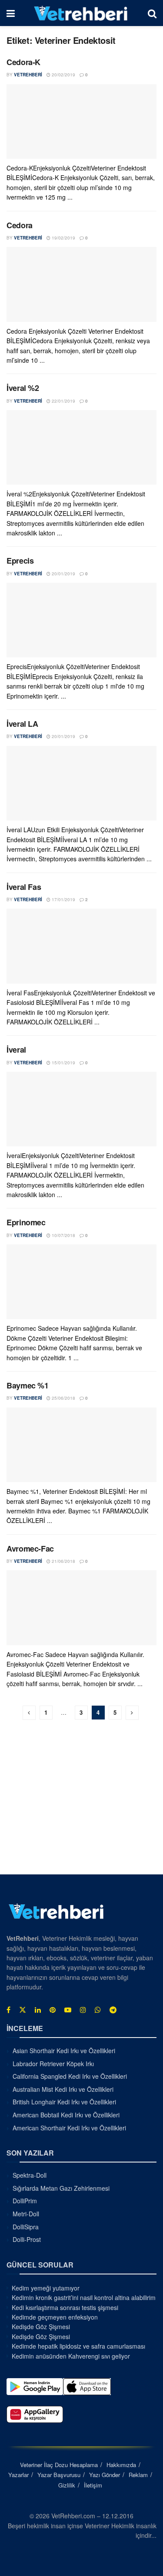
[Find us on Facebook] (8, 2010)
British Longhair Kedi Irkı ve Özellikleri (64, 2102)
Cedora (20, 225)
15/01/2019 (63, 1063)
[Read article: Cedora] (81, 284)
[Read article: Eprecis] (81, 620)
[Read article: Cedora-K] (81, 122)
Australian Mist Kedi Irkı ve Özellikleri (63, 2089)
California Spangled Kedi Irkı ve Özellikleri (70, 2076)
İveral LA (22, 724)
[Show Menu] (11, 13)
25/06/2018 (63, 1398)
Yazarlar (18, 2475)
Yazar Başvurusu (59, 2475)
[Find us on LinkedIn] (38, 2010)
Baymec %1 (28, 1385)
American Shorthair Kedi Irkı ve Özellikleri (69, 2128)
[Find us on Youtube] (68, 2010)
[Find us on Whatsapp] (98, 2010)
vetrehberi (28, 75)
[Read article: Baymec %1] (81, 1445)
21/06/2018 (63, 1561)
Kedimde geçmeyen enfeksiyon (55, 2317)
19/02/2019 (63, 238)
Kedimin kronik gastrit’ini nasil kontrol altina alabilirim (84, 2297)
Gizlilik (67, 2485)
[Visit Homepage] (81, 13)
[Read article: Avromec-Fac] (81, 1608)
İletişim (93, 2485)
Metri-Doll (26, 2214)
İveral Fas (24, 887)
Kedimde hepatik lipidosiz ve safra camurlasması (78, 2346)
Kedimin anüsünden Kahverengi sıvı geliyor (71, 2356)
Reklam (138, 2475)
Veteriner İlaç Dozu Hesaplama (59, 2465)
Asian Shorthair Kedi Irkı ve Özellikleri (64, 2051)
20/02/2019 (63, 75)
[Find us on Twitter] (23, 2010)
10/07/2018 (63, 1235)
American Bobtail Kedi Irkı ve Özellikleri (66, 2115)
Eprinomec (26, 1222)
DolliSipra (26, 2227)
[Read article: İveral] (81, 1109)
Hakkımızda (121, 2465)
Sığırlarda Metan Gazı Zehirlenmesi (61, 2188)
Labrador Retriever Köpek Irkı (53, 2064)
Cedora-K (23, 62)
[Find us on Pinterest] (53, 2010)
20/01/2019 (63, 574)
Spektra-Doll (30, 2175)
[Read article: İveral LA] (81, 783)
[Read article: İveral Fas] (81, 946)
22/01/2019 (63, 401)
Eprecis (20, 561)
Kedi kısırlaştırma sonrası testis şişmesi (65, 2307)
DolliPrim (25, 2201)
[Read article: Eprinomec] (81, 1282)
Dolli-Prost (27, 2239)
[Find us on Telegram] (113, 2010)
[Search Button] (152, 13)
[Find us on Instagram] (83, 2010)
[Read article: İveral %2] (81, 448)
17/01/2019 (63, 899)
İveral (16, 1050)
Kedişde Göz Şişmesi (41, 2327)
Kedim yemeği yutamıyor (46, 2288)
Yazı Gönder (105, 2475)
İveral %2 (23, 388)
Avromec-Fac (30, 1549)
